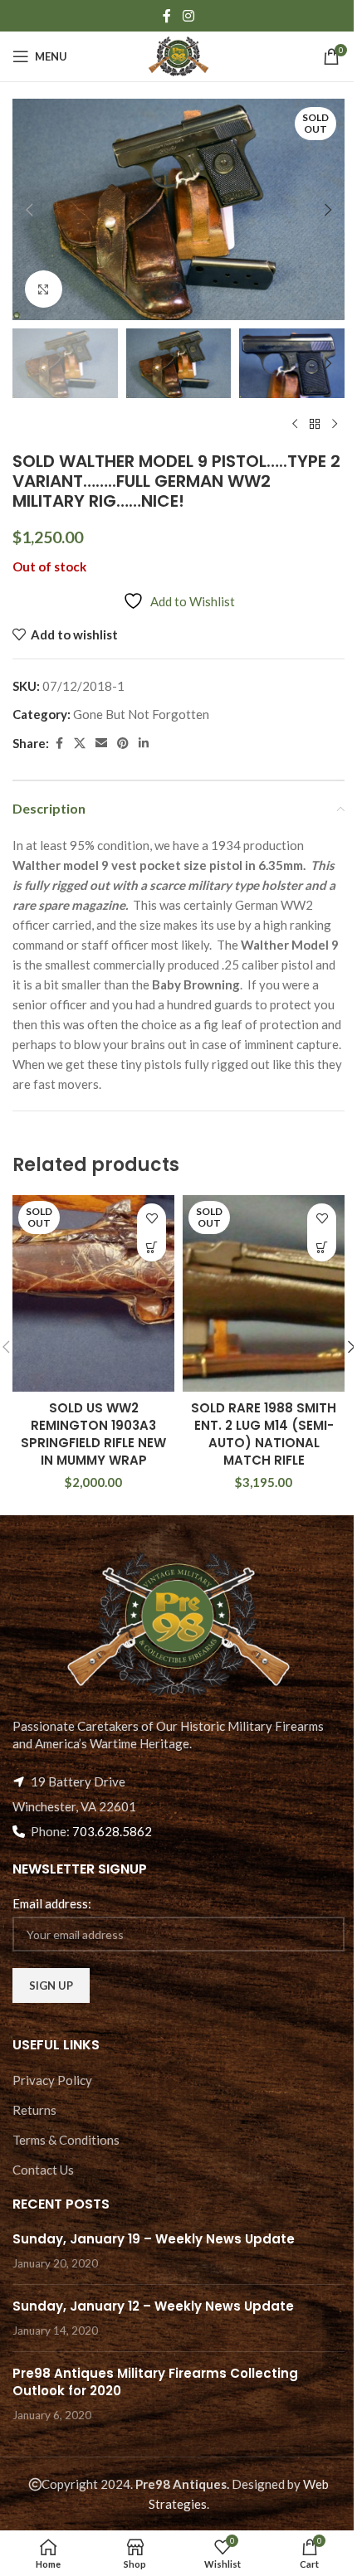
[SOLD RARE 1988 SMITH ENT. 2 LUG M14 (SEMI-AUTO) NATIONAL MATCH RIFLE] (264, 1293)
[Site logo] (178, 55)
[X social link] (80, 744)
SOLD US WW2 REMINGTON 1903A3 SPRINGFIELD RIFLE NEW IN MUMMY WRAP (93, 1434)
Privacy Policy (52, 2080)
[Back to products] (315, 425)
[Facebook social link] (167, 16)
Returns (34, 2110)
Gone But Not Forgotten (141, 714)
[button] (29, 210)
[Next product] (335, 425)
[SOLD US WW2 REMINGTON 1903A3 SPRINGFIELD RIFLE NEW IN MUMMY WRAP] (93, 1293)
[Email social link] (101, 744)
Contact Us (43, 2170)
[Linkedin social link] (144, 744)
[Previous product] (295, 425)
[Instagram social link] (188, 16)
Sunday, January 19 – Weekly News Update (154, 2239)
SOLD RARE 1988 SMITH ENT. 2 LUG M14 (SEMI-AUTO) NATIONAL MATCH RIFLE (264, 1434)
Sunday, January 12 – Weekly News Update (153, 2306)
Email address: (52, 1903)
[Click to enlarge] (44, 289)
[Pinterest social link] (123, 744)
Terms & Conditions (66, 2140)
